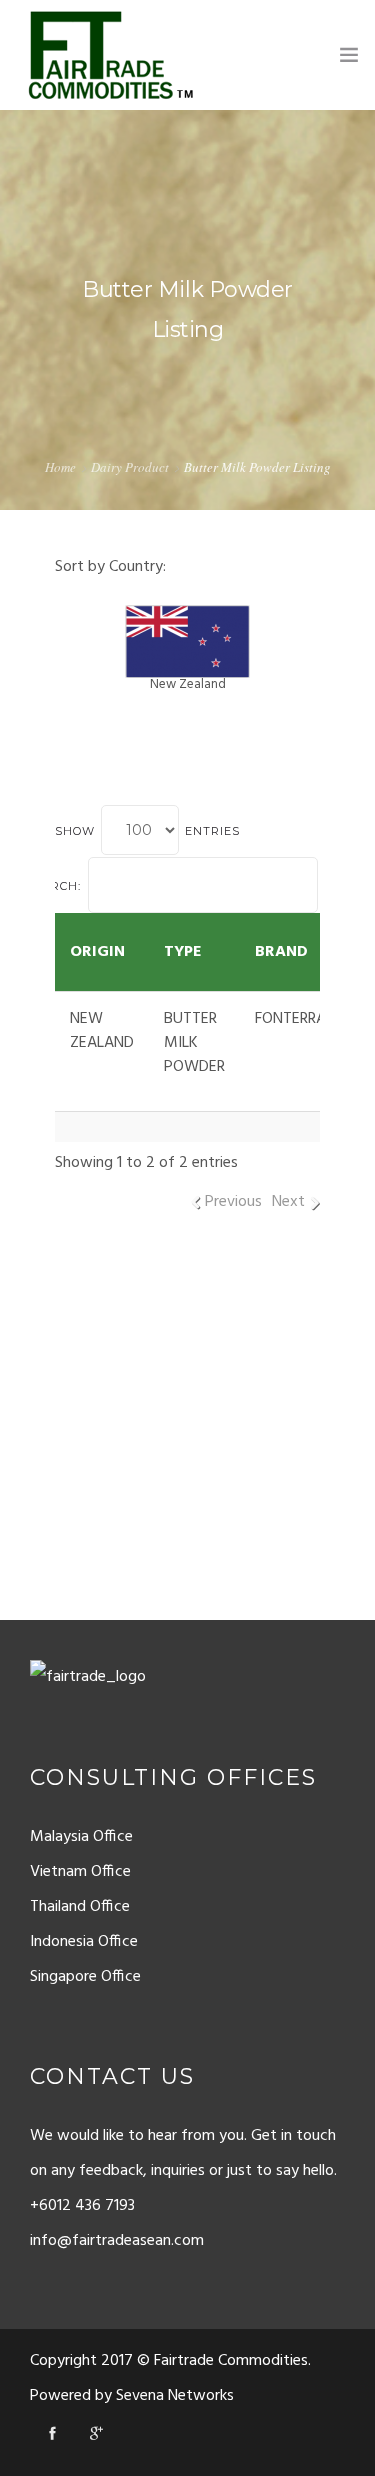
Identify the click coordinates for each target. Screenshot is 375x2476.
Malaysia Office (81, 1837)
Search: (53, 886)
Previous (233, 1202)
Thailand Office (80, 1907)
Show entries (147, 831)
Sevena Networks (175, 2396)
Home (60, 467)
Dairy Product (130, 467)
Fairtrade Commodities (231, 2361)
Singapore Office (85, 1977)
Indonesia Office (84, 1942)
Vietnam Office (80, 1872)
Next (288, 1202)
